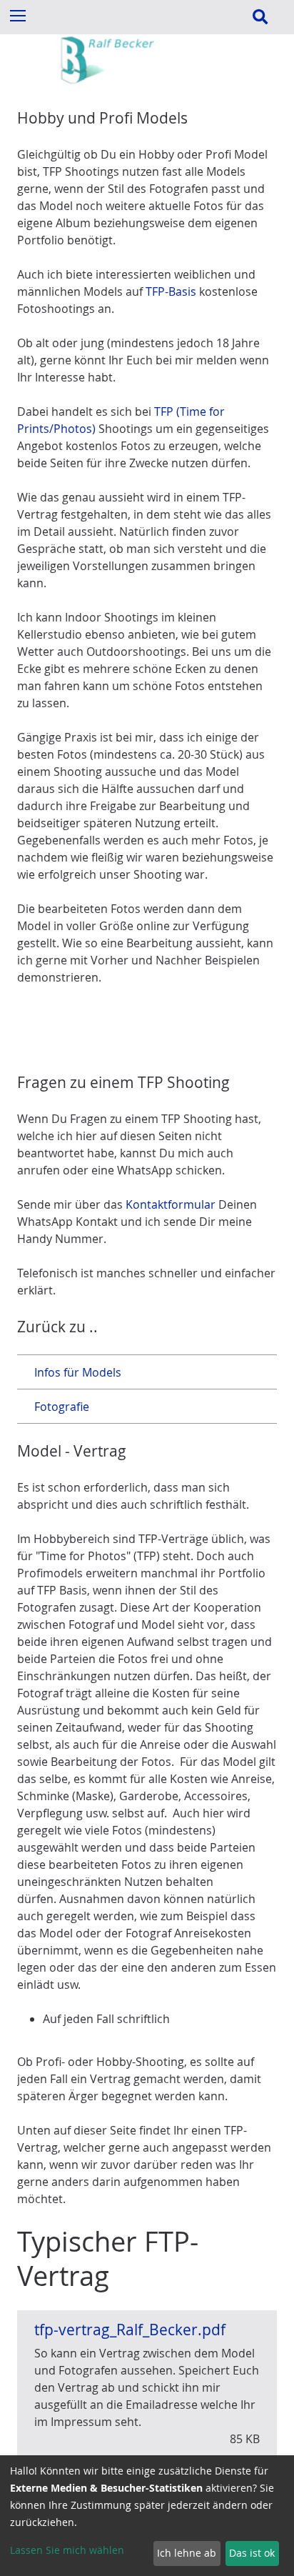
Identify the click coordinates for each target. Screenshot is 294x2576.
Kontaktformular (171, 1204)
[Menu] (17, 15)
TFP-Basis (171, 291)
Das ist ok (252, 2553)
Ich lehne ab (187, 2553)
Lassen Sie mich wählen (67, 2550)
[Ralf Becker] (147, 81)
